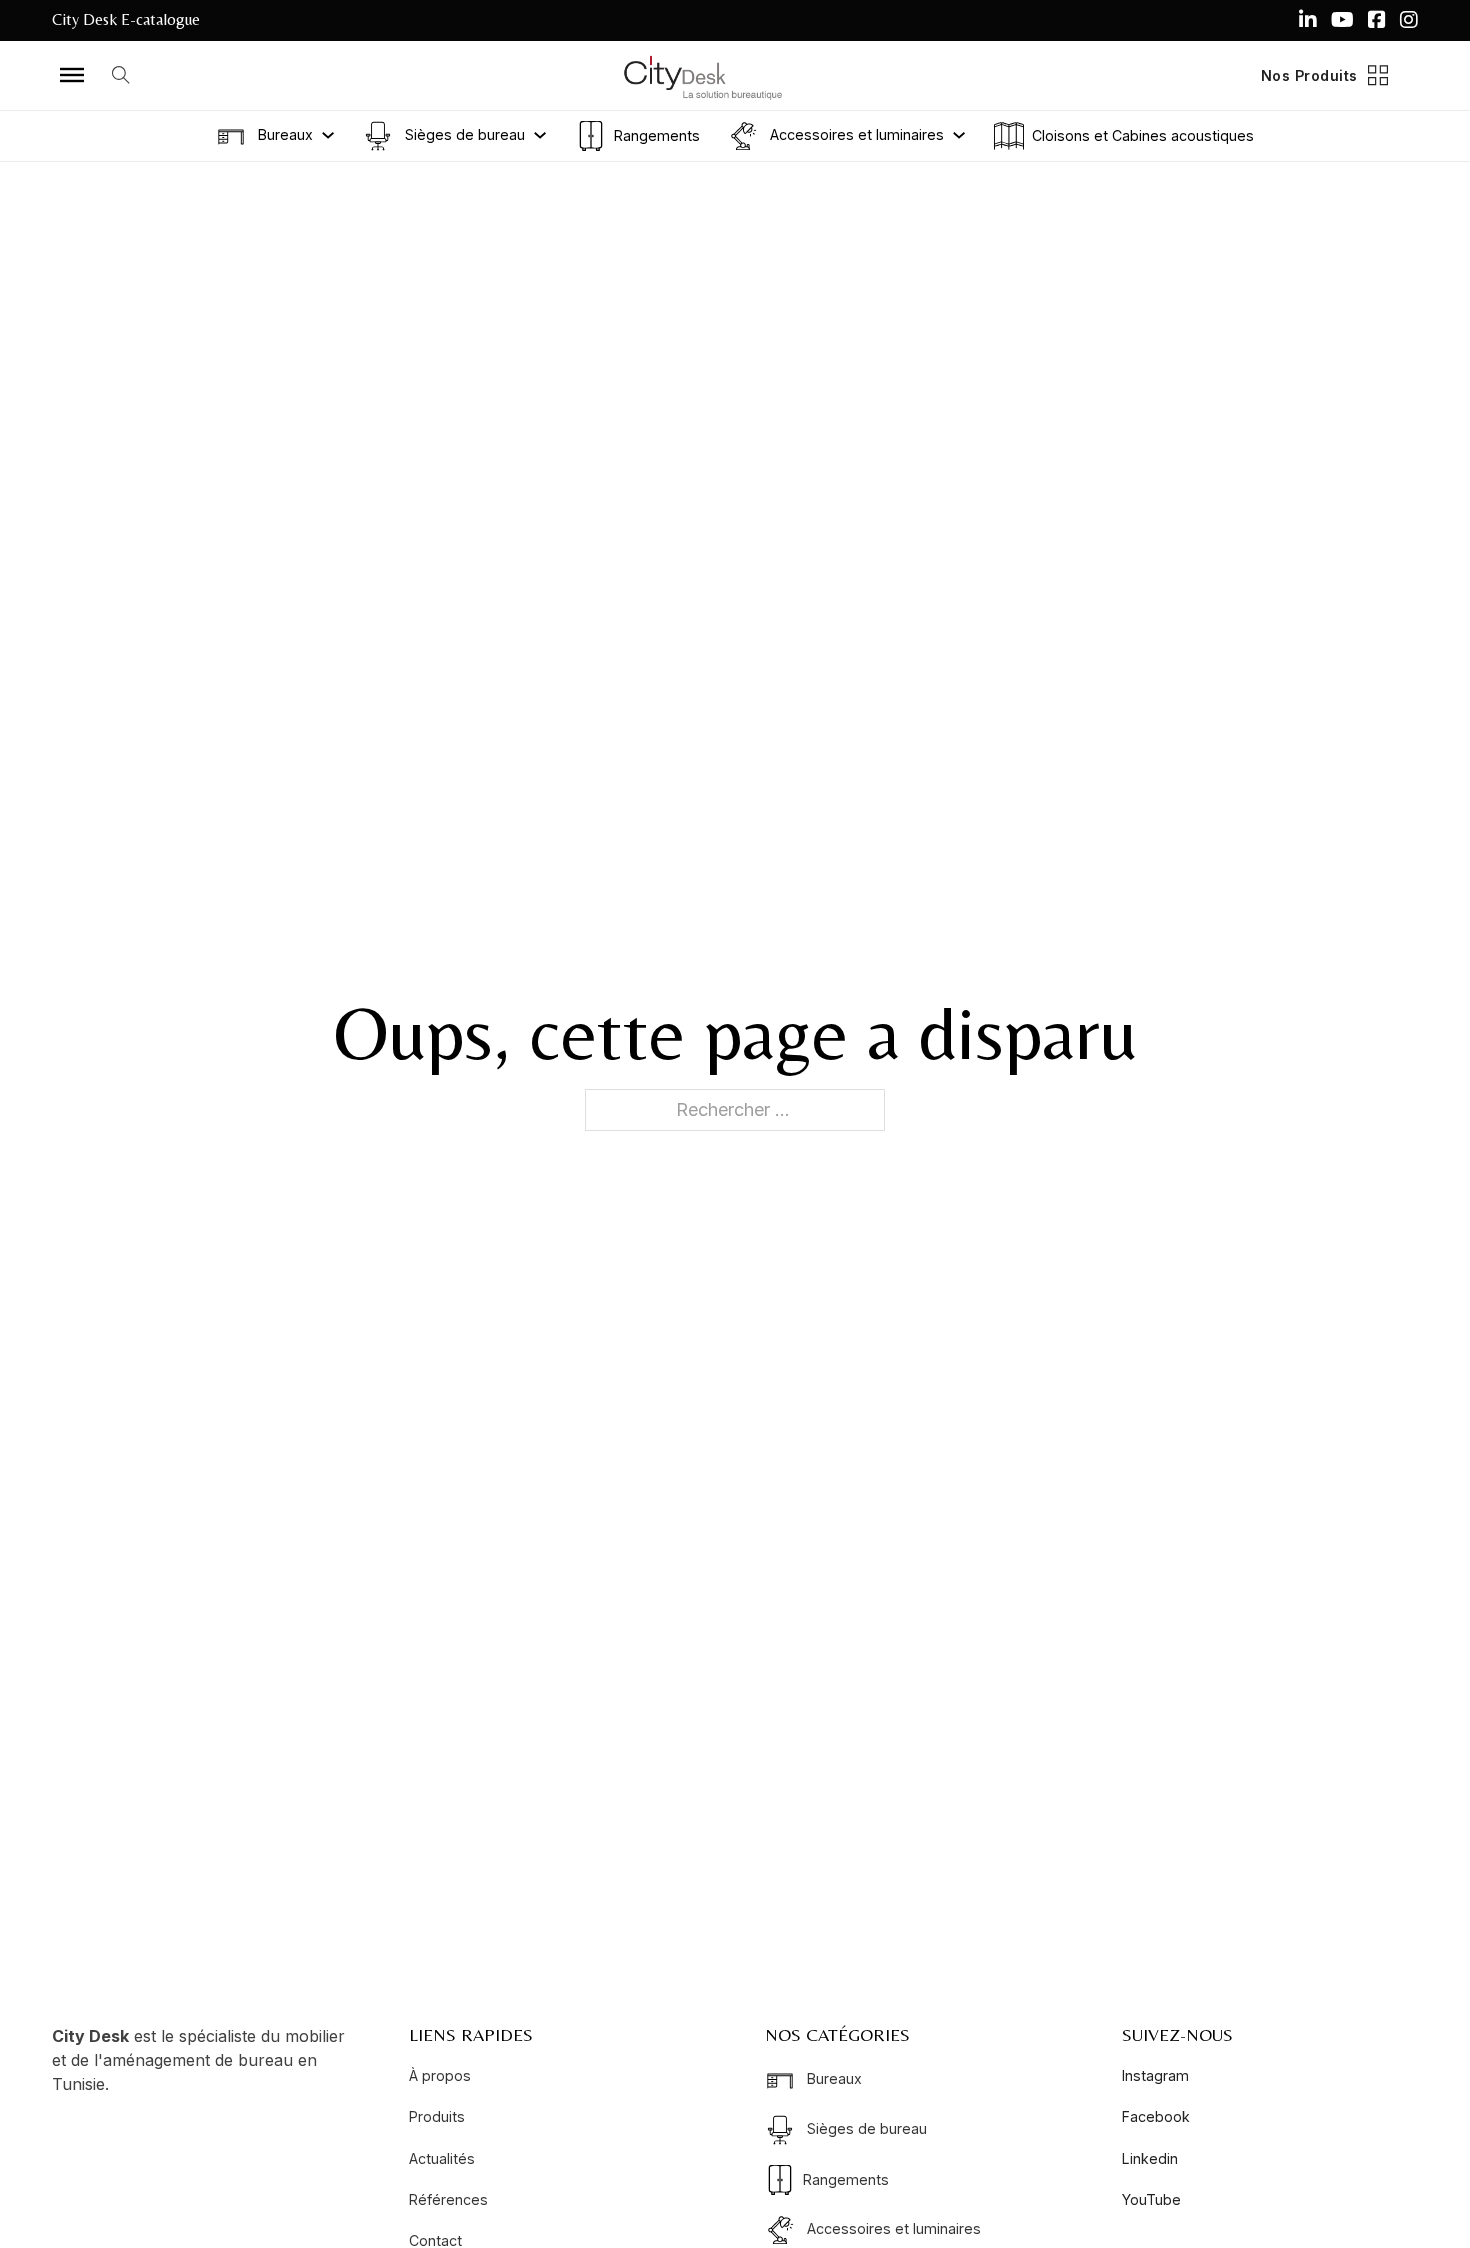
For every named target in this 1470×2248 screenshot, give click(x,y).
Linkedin (1150, 2158)
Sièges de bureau (463, 133)
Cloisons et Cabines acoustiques (1143, 135)
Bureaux (283, 133)
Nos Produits (1309, 75)
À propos (440, 2075)
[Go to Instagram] (1409, 20)
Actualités (442, 2158)
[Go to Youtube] (1342, 20)
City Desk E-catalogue (126, 19)
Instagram (1155, 2075)
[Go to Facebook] (1377, 20)
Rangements (657, 135)
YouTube (1151, 2199)
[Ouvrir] (72, 75)
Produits (437, 2116)
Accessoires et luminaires (855, 133)
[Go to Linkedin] (1308, 20)
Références (448, 2199)
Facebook (1156, 2116)
